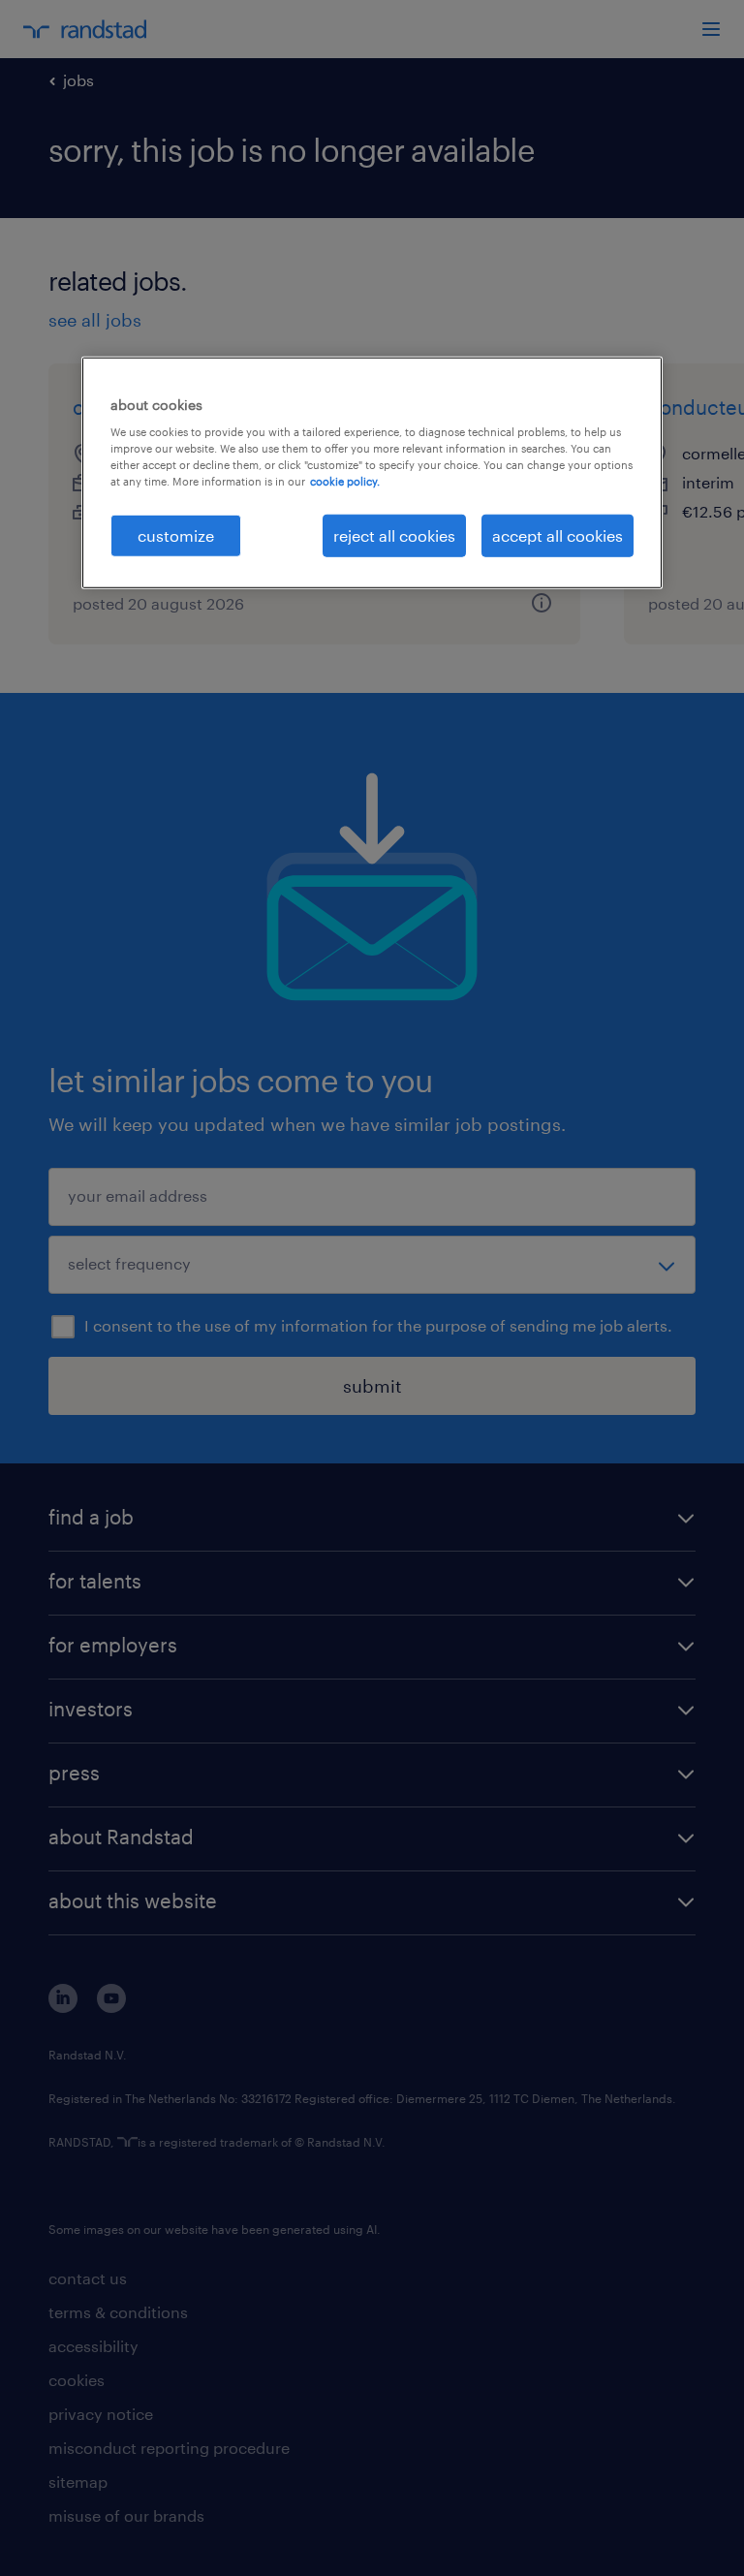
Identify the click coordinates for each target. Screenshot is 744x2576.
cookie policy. (345, 481)
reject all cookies (394, 534)
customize (176, 534)
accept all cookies (558, 534)
